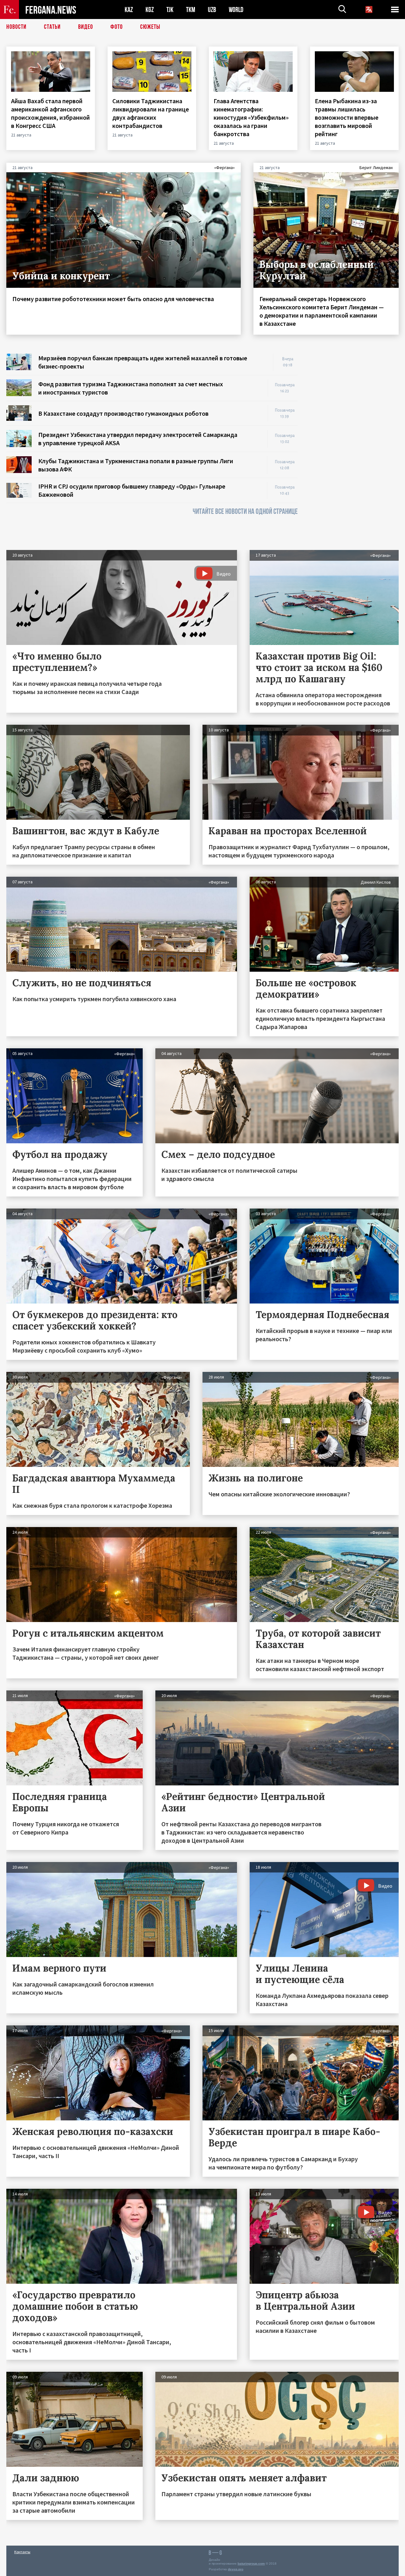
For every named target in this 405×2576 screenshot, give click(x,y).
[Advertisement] (354, 449)
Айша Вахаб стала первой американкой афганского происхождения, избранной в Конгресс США (50, 113)
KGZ (150, 10)
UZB (212, 10)
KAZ (129, 10)
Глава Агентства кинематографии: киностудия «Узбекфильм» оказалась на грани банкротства (251, 117)
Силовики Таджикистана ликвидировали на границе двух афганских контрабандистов (151, 113)
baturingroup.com (251, 2563)
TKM (191, 10)
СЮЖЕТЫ (150, 27)
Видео (86, 27)
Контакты (22, 2552)
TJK (170, 10)
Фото (117, 27)
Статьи (52, 27)
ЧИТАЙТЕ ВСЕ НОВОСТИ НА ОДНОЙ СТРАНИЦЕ (245, 511)
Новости (16, 27)
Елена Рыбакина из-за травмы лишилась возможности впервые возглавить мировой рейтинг (347, 117)
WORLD (236, 10)
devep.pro (236, 2569)
